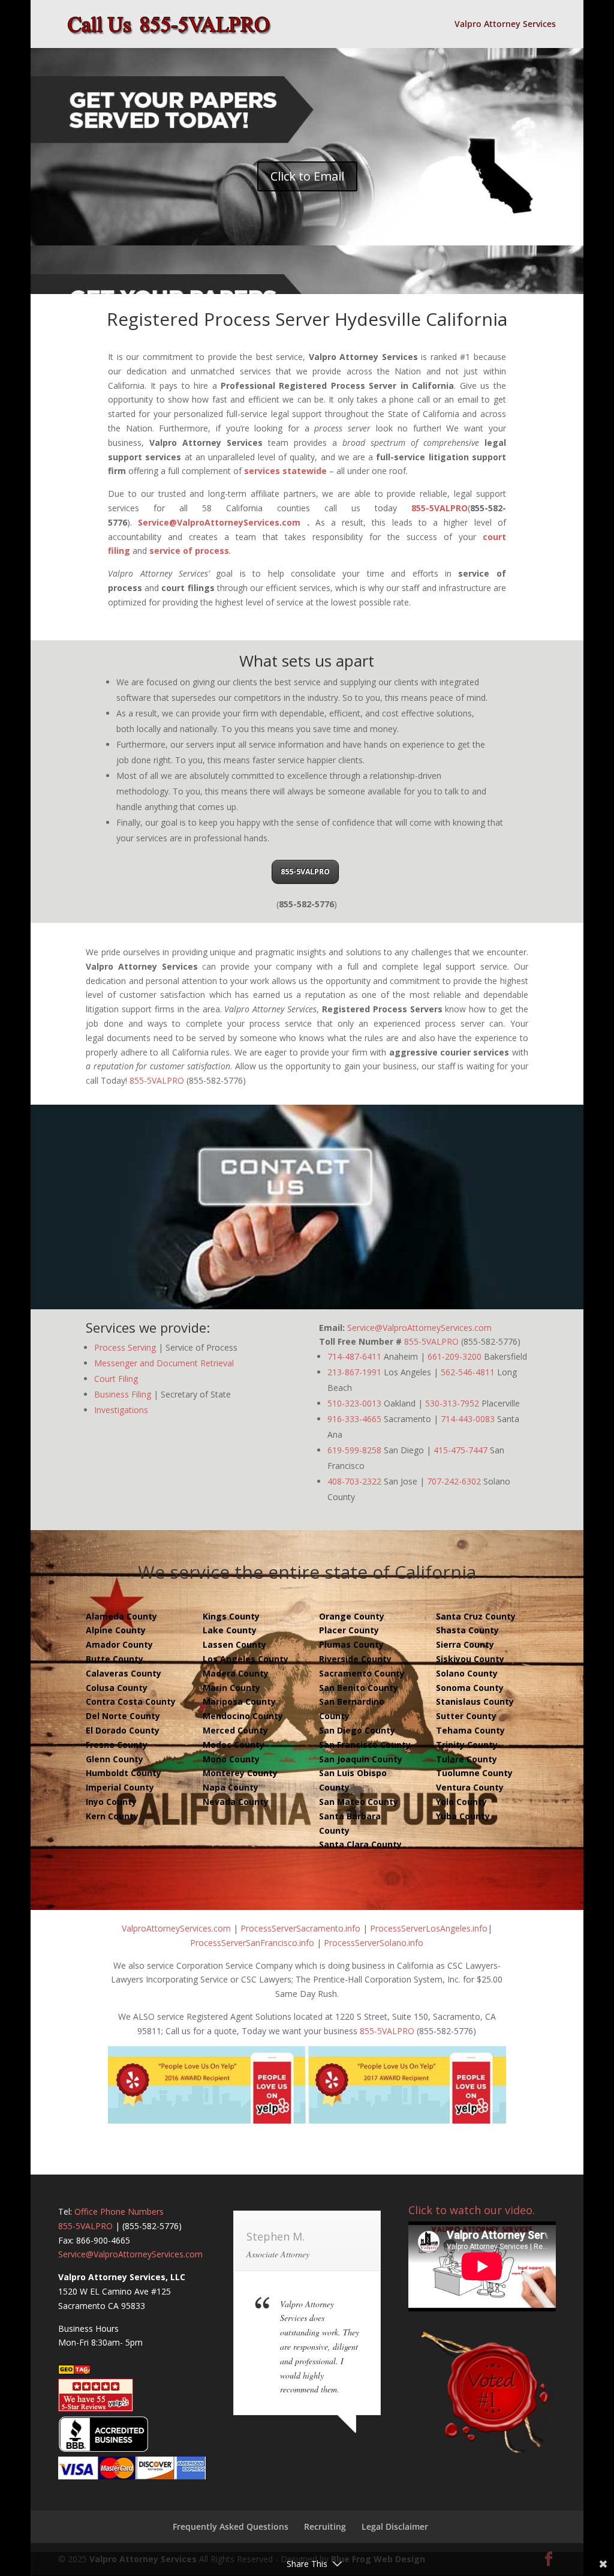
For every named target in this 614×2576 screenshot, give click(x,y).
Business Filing (123, 1394)
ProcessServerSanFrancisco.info (252, 1943)
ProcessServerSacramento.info (300, 1928)
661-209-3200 (455, 1356)
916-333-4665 (354, 1419)
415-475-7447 (460, 1450)
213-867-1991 (354, 1372)
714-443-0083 (468, 1419)
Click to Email (307, 176)
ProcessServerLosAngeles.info (429, 1928)
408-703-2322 (354, 1481)
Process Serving (125, 1347)
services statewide (285, 471)
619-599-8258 (354, 1450)
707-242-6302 (454, 1481)
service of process (189, 551)
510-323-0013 (354, 1403)
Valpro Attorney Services (505, 25)
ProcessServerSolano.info (374, 1943)
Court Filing (116, 1379)
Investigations (121, 1410)
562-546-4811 (468, 1372)
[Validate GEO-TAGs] (74, 2371)
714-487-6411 (354, 1356)
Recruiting (325, 2526)
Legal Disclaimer (395, 2526)
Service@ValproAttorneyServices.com (219, 522)
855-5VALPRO (440, 508)
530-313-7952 (452, 1403)
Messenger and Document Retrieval (164, 1363)
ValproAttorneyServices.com (176, 1928)
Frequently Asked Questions (231, 2526)
